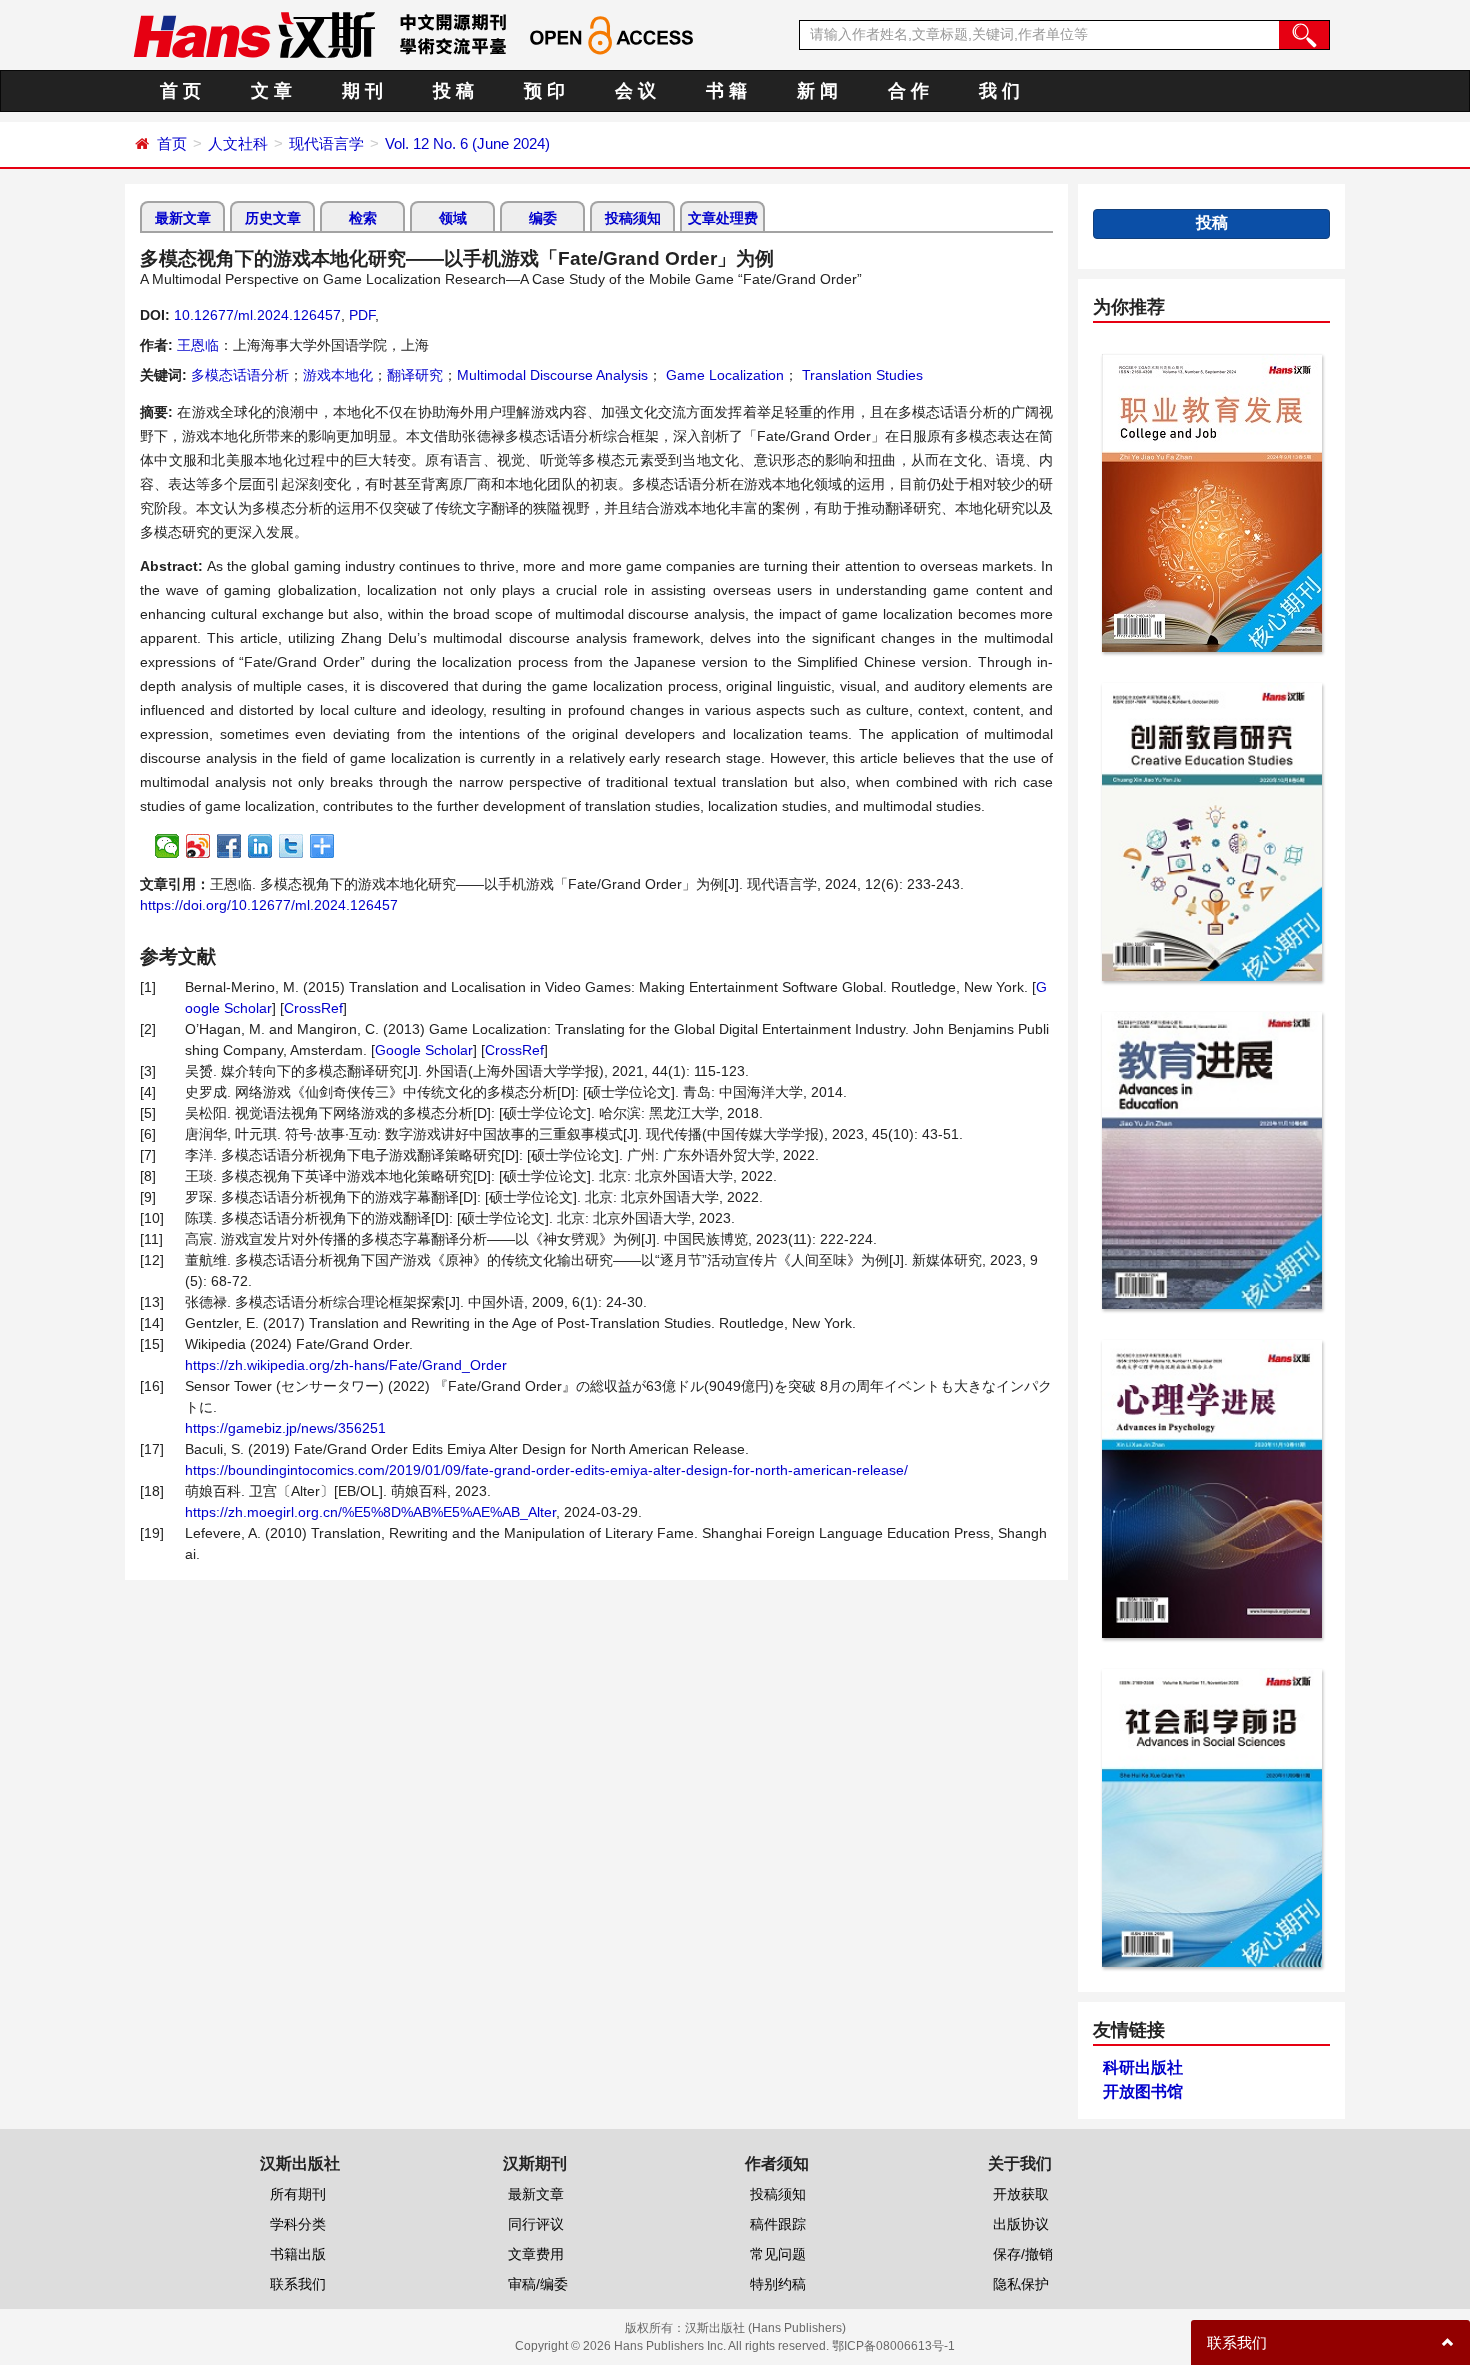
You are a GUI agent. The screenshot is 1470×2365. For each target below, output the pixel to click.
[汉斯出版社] (254, 34)
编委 (543, 218)
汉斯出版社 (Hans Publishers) (765, 2328)
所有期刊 (298, 2194)
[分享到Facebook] (229, 846)
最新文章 (183, 218)
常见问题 (778, 2254)
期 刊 (362, 91)
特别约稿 (778, 2284)
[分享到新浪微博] (198, 846)
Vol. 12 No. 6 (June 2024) (467, 143)
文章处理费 (723, 218)
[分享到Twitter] (291, 846)
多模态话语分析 (240, 375)
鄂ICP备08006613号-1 (893, 2346)
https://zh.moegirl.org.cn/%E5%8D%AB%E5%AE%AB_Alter (370, 1512)
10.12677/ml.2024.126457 (257, 315)
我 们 (999, 91)
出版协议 (1021, 2224)
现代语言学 (326, 143)
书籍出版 (298, 2254)
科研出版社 (1143, 2067)
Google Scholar (424, 1050)
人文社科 (238, 143)
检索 (363, 218)
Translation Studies (860, 375)
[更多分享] (322, 846)
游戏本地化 (338, 375)
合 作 (908, 91)
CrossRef (313, 1008)
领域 (453, 218)
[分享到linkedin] (260, 846)
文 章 (271, 91)
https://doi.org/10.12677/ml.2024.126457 (269, 905)
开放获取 (1021, 2194)
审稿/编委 (538, 2284)
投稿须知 (633, 218)
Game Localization (723, 375)
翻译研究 (415, 375)
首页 (172, 143)
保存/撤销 (1023, 2254)
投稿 (1212, 222)
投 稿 (453, 91)
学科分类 (298, 2224)
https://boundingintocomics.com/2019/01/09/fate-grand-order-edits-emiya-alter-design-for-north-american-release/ (546, 1470)
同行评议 (536, 2224)
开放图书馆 (1143, 2091)
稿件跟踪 (778, 2224)
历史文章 (273, 218)
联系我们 (298, 2284)
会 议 (635, 91)
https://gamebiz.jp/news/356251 (285, 1428)
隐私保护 (1021, 2284)
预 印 (544, 91)
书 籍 (726, 91)
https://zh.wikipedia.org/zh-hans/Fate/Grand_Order (346, 1365)
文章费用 (536, 2254)
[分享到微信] (167, 846)
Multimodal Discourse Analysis (552, 375)
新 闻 (817, 91)
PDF (362, 315)
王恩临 (198, 345)
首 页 (180, 91)
